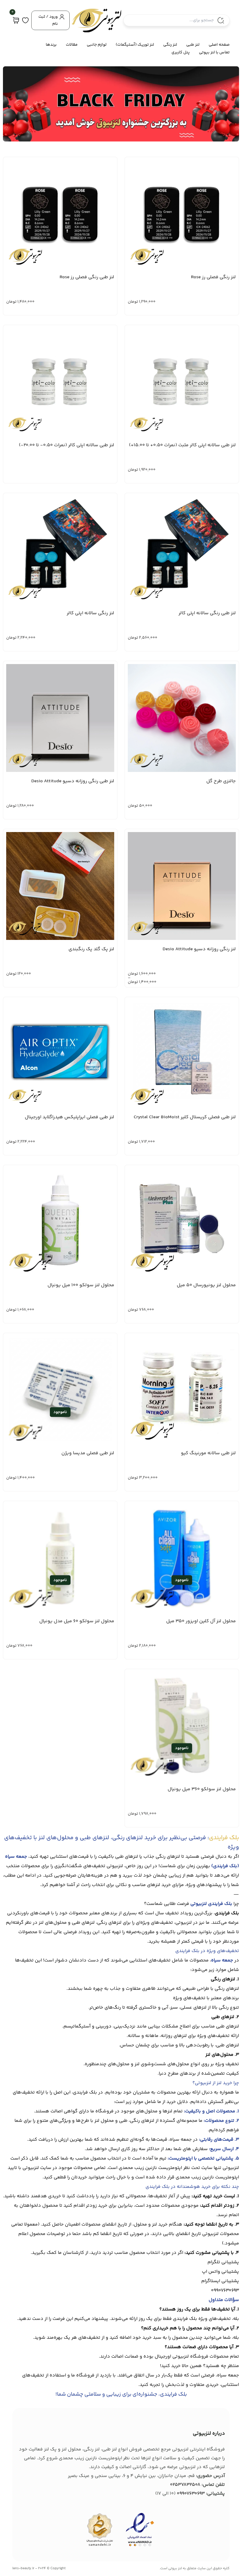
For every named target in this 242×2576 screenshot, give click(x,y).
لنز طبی (193, 45)
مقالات (72, 45)
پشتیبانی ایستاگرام (220, 2281)
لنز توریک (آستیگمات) (135, 45)
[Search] (221, 20)
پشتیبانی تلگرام (223, 2262)
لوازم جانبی (97, 45)
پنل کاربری (181, 52)
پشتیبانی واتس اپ (220, 2272)
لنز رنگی (170, 45)
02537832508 (185, 2485)
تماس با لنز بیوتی (214, 52)
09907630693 (225, 2291)
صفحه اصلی (219, 45)
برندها (51, 45)
